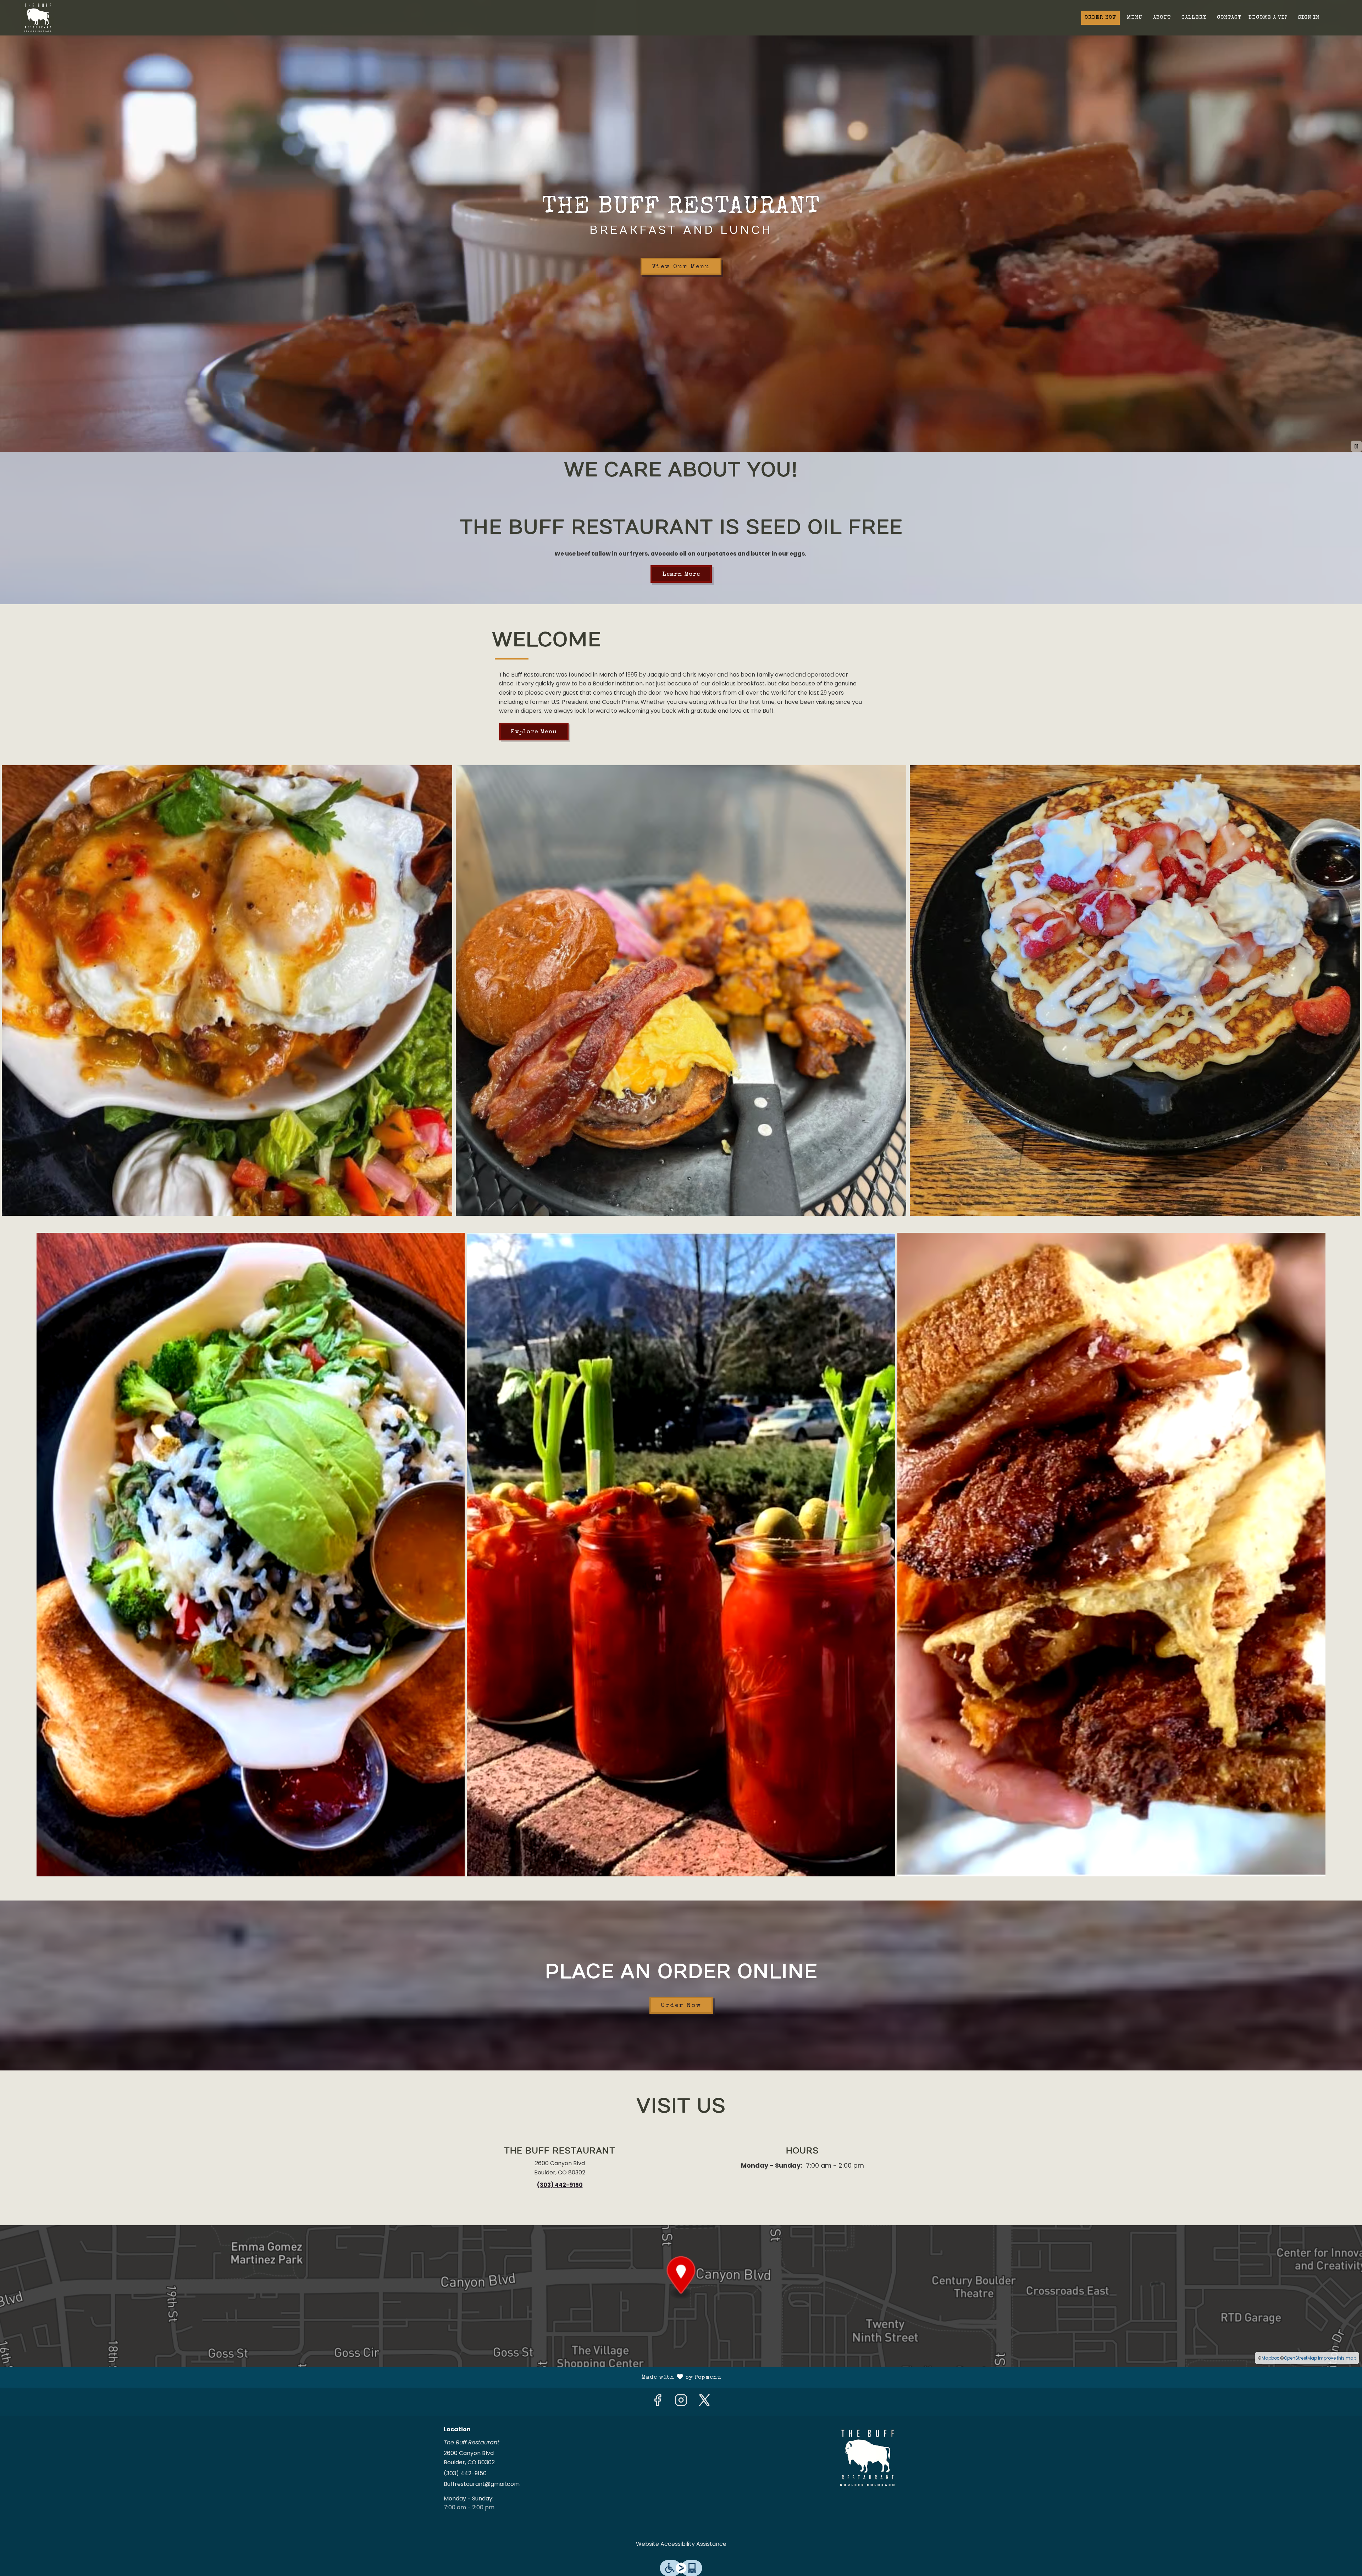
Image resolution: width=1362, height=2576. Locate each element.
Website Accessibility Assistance (681, 2544)
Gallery (1194, 18)
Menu (1135, 18)
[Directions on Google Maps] (681, 2296)
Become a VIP (1268, 18)
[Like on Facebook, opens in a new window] (658, 2402)
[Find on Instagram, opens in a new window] (681, 2402)
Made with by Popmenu (363, 2378)
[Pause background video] (1356, 446)
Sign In (1309, 18)
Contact (1229, 18)
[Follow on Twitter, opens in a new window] (704, 2402)
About (1162, 18)
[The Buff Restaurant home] (38, 18)
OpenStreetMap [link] (1300, 2358)
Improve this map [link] (1337, 2358)
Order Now (1100, 18)
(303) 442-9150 (465, 2473)
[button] (227, 991)
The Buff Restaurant (867, 2458)
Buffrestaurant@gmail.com (482, 2484)
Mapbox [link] (1270, 2358)
